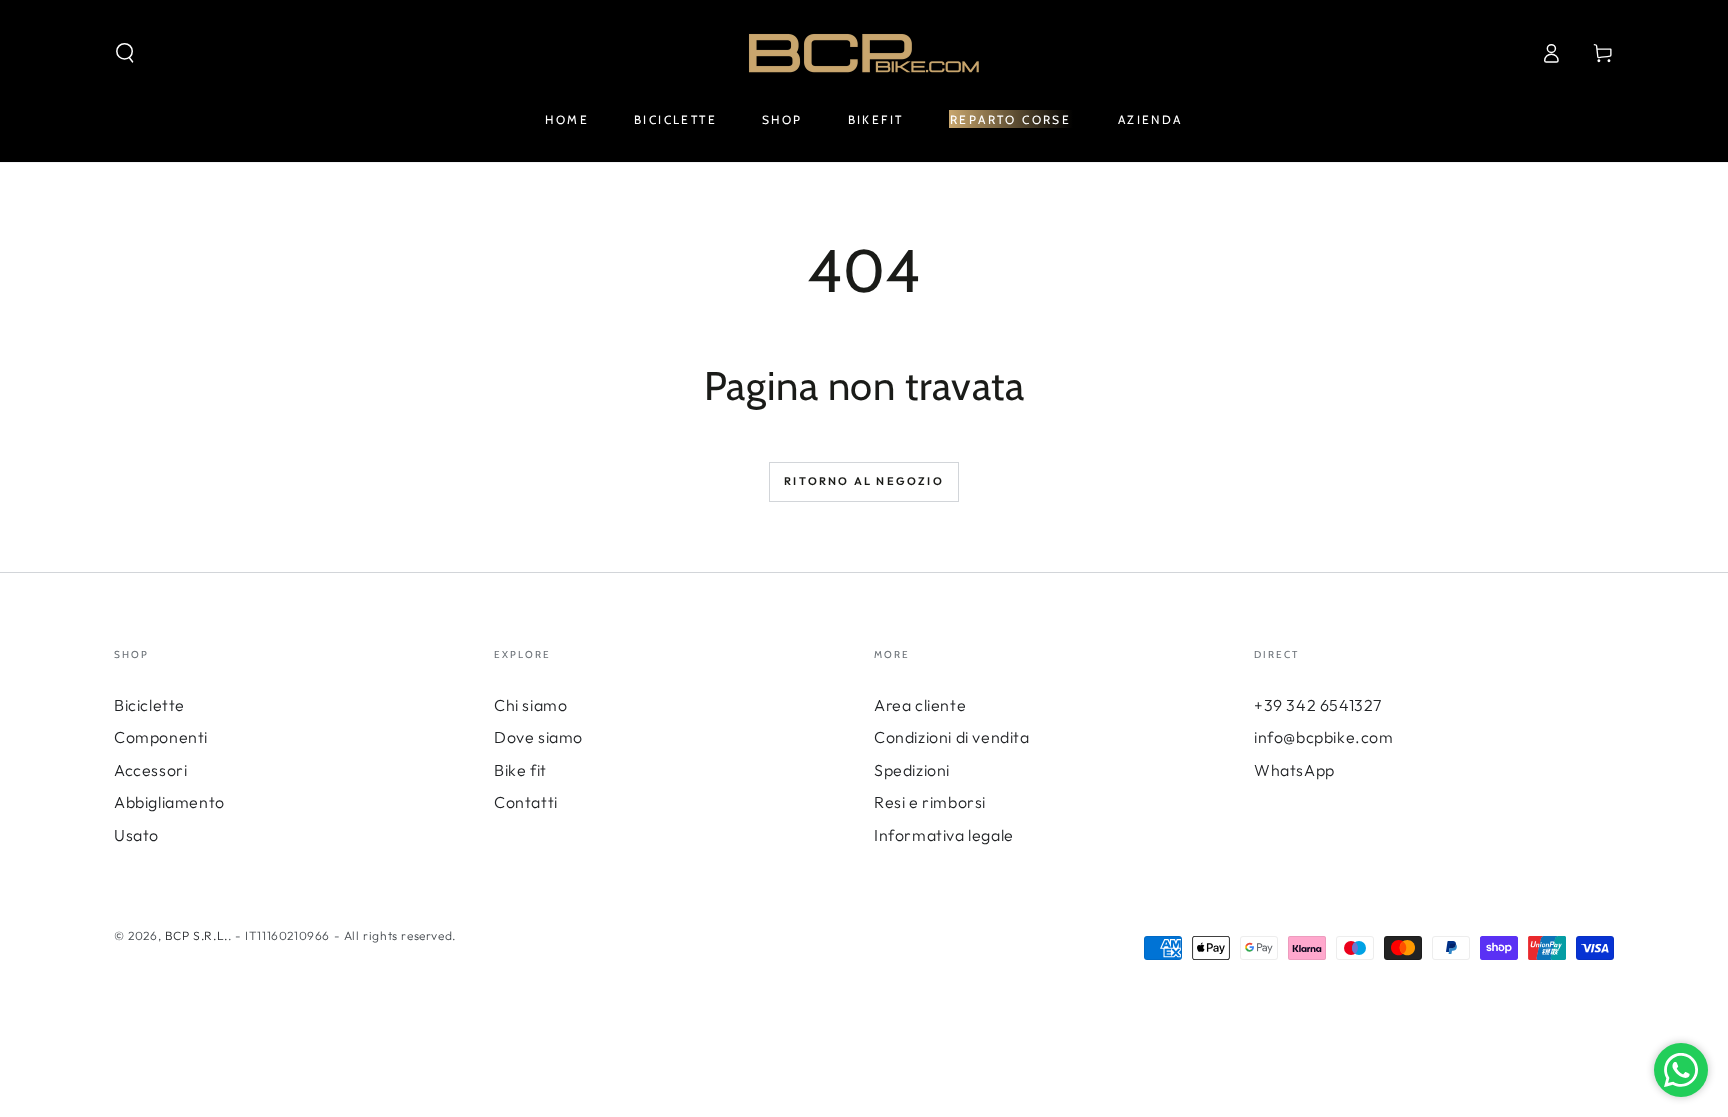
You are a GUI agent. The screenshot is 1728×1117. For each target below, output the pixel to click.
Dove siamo (538, 737)
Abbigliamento (169, 802)
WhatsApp (1294, 770)
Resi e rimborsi (930, 802)
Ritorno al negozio (864, 481)
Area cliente (920, 705)
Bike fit (520, 770)
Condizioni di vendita (952, 737)
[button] (125, 53)
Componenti (161, 737)
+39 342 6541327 (1318, 705)
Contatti (526, 802)
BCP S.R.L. (196, 935)
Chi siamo (530, 705)
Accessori (150, 770)
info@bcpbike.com (1324, 737)
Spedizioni (912, 770)
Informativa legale (944, 835)
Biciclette (149, 705)
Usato (136, 835)
